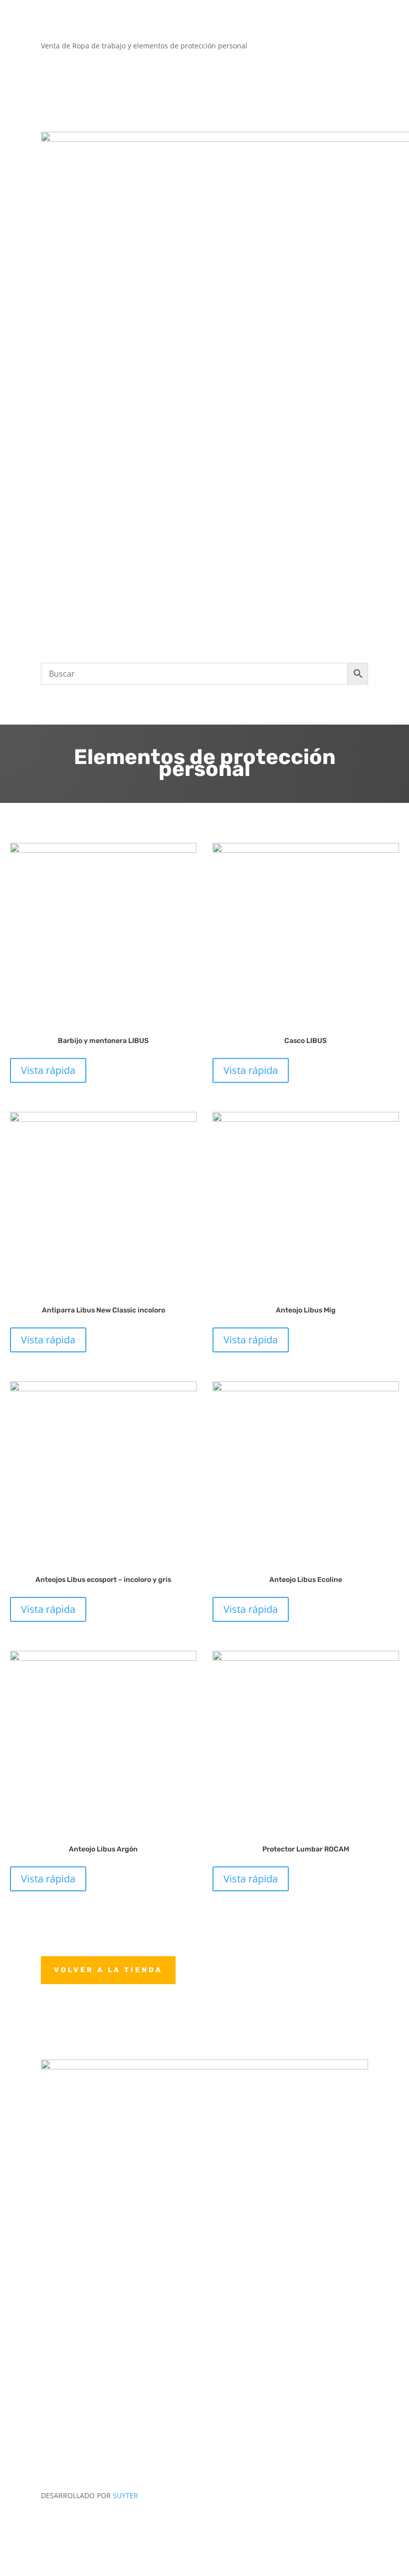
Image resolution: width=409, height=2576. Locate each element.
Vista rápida (48, 1070)
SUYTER (125, 2495)
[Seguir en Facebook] (340, 2524)
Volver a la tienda (108, 1970)
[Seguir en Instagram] (360, 2524)
